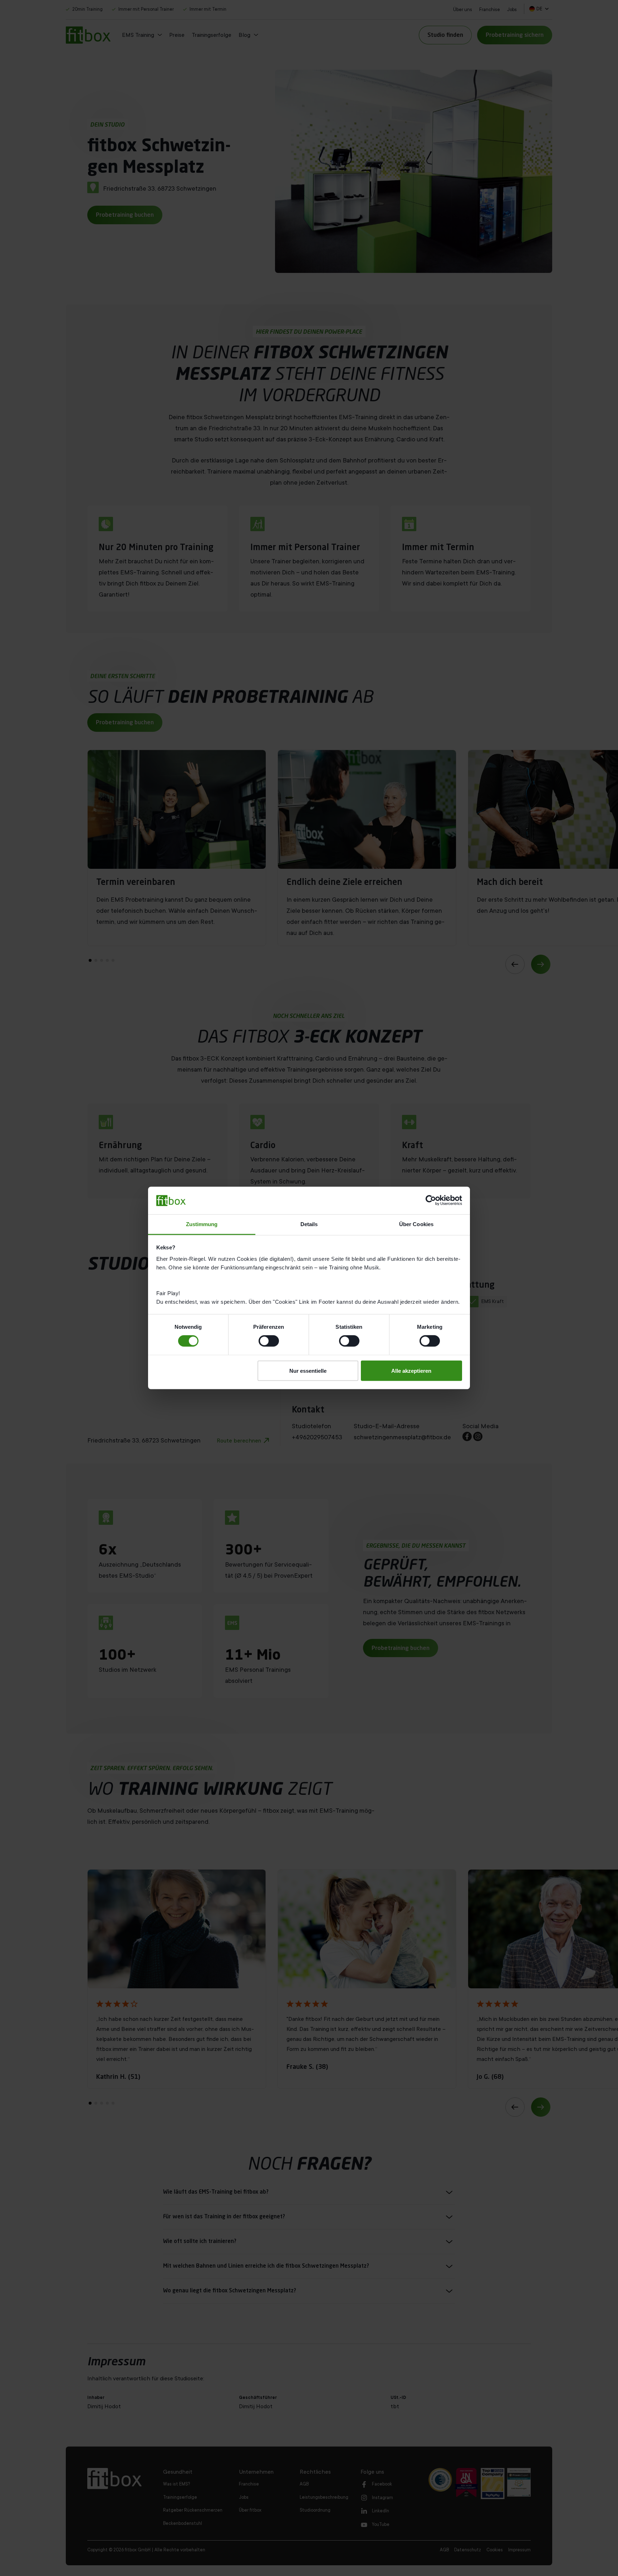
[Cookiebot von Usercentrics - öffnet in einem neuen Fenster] (431, 1200)
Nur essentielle (308, 1370)
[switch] (269, 1341)
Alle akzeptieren (411, 1370)
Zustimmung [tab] (202, 1224)
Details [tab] (309, 1224)
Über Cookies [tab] (416, 1224)
